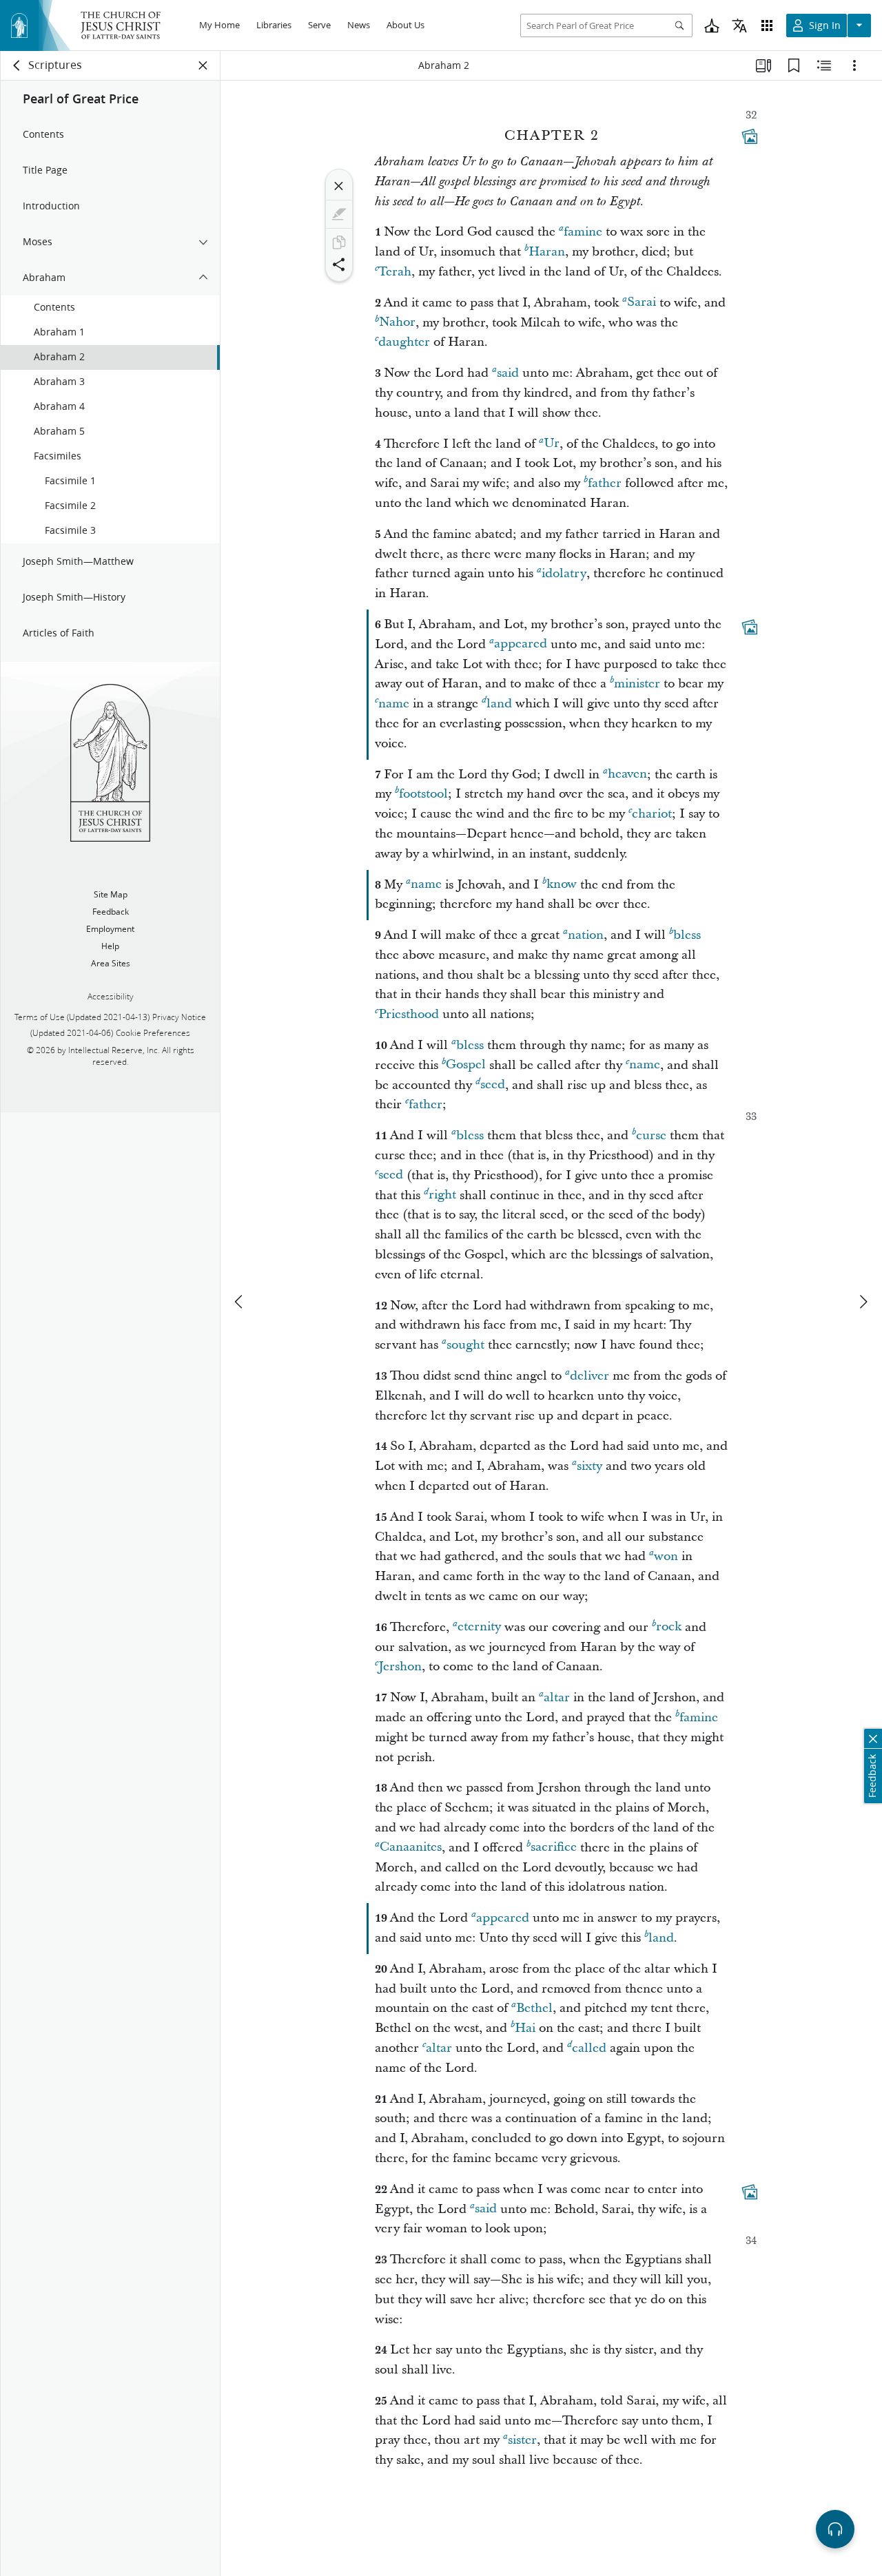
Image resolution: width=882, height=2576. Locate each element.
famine (583, 232)
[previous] (240, 1302)
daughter (404, 342)
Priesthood (409, 1014)
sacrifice (554, 1848)
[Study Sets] (763, 65)
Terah (395, 272)
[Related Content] (824, 65)
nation (586, 935)
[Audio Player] (835, 2529)
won (666, 1556)
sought (465, 1345)
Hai (525, 2028)
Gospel (466, 1065)
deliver (589, 1376)
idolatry (564, 573)
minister (637, 684)
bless (687, 935)
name (394, 704)
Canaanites (411, 1848)
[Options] (854, 65)
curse (651, 1135)
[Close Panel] (203, 65)
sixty (589, 1466)
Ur (552, 444)
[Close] (339, 186)
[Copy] (339, 242)
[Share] (339, 264)
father (605, 483)
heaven (627, 775)
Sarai (642, 303)
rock (669, 1627)
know (562, 885)
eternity (479, 1627)
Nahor (397, 323)
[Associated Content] (750, 136)
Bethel (534, 2008)
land (499, 704)
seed (493, 1085)
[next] (863, 1302)
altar (557, 1697)
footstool (423, 794)
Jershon (400, 1666)
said (508, 373)
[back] (17, 65)
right (442, 1195)
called (589, 2048)
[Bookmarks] (794, 65)
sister (522, 2440)
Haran (547, 252)
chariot (652, 814)
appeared (521, 644)
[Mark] (339, 214)
